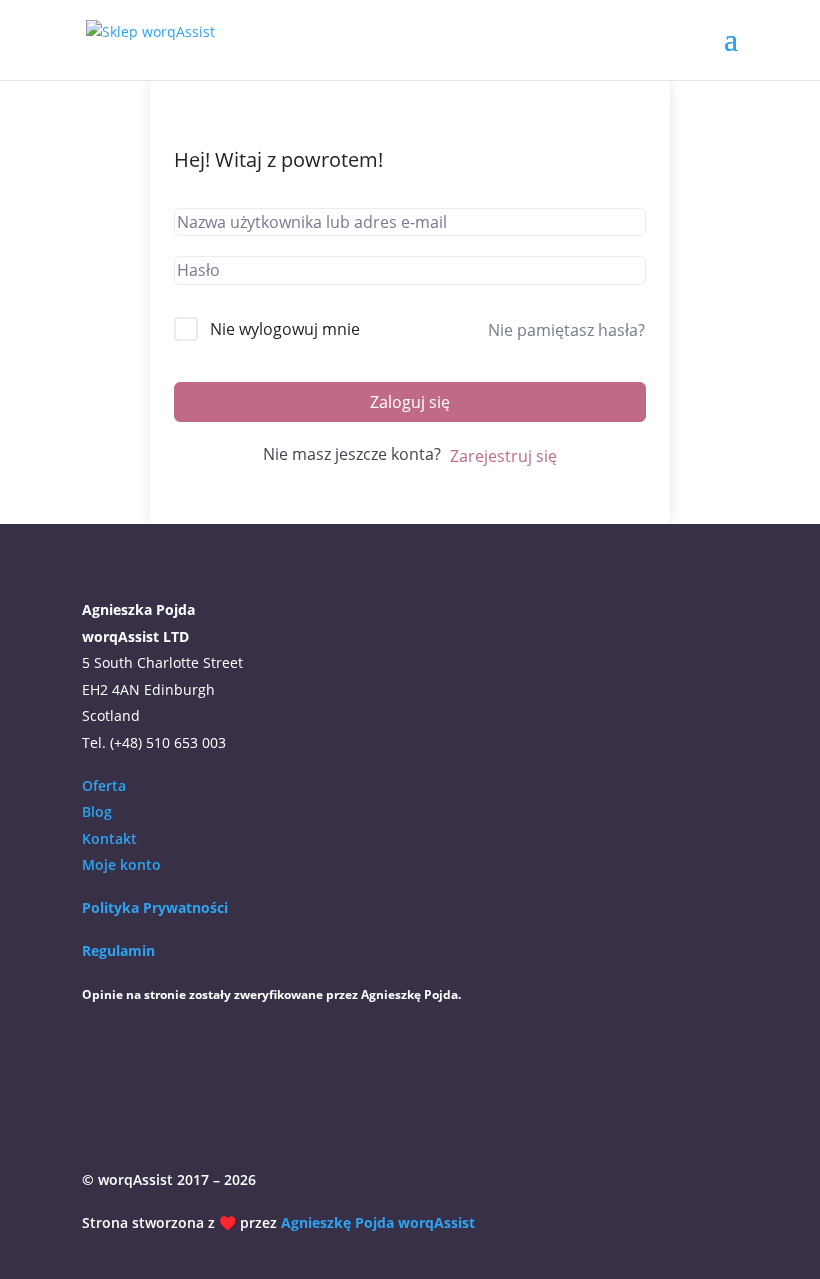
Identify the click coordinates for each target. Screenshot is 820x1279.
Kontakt (109, 838)
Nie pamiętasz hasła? (566, 330)
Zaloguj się (410, 402)
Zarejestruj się (503, 456)
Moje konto (121, 864)
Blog (97, 811)
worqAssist (436, 1222)
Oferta (104, 785)
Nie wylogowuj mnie (285, 329)
